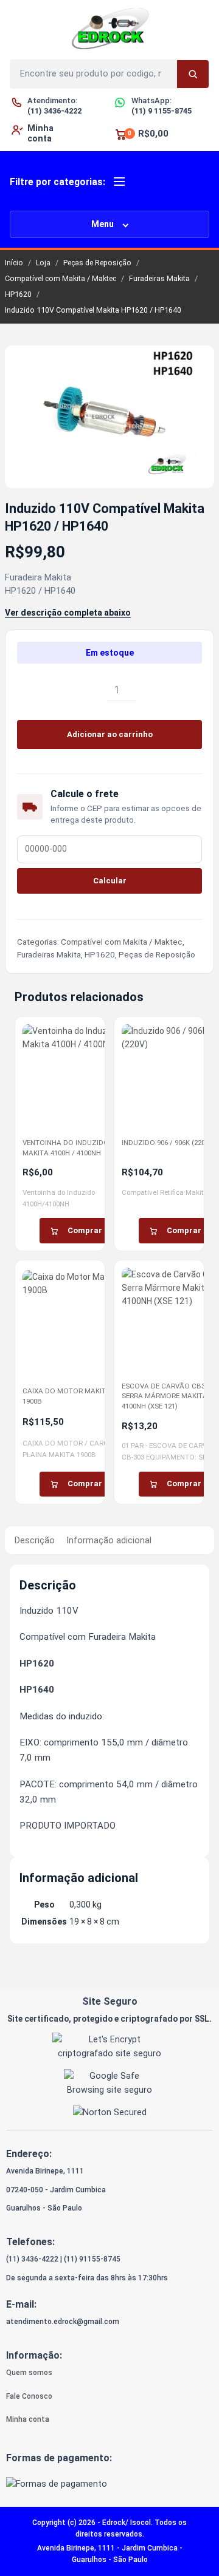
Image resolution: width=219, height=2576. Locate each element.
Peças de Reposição (97, 263)
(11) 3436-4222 (32, 2259)
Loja (43, 263)
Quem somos (29, 2373)
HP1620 (18, 294)
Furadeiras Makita (159, 278)
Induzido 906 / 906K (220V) (167, 1143)
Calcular (110, 881)
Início (14, 263)
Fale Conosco (29, 2396)
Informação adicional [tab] (109, 1540)
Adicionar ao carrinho (110, 734)
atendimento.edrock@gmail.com (63, 2322)
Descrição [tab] (35, 1540)
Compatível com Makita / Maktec (61, 278)
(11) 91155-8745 (92, 2259)
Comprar (85, 1230)
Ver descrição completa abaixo (68, 613)
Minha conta (28, 2419)
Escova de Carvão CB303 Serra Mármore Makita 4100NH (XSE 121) (167, 1396)
